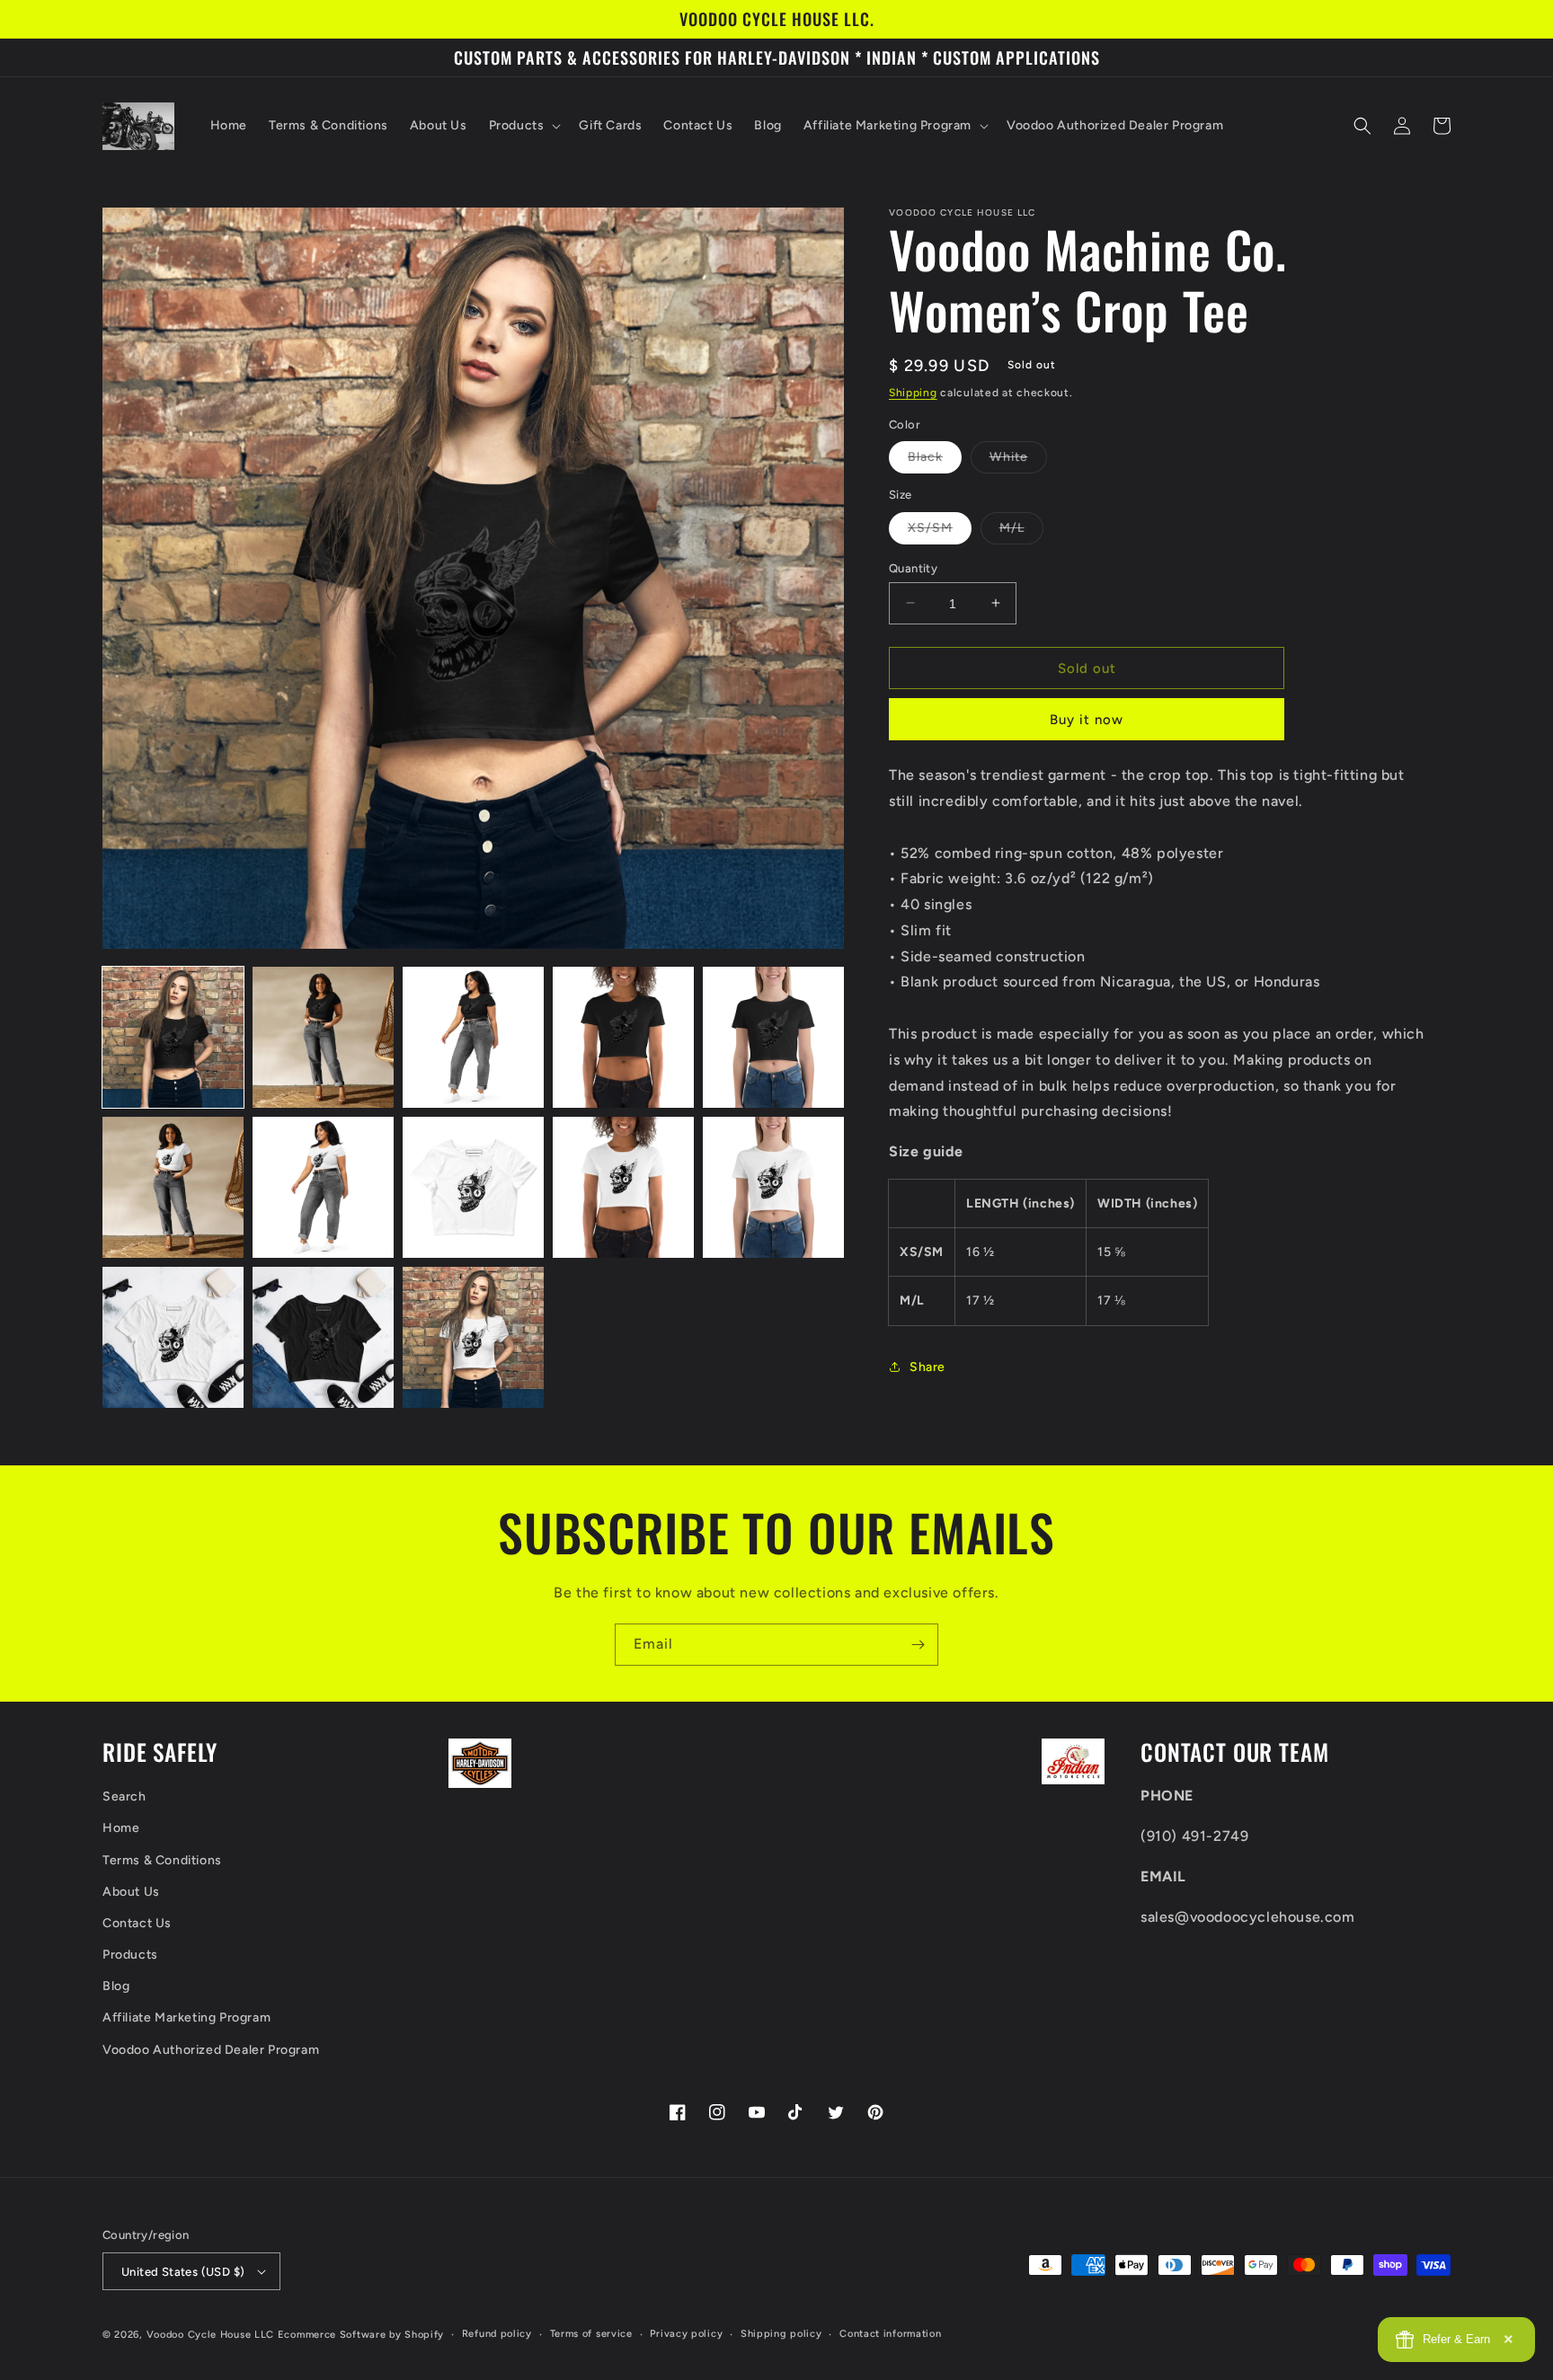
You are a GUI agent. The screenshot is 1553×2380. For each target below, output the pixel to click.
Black (935, 461)
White (1018, 461)
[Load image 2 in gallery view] (323, 1037)
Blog (116, 1986)
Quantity (913, 567)
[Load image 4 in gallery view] (623, 1037)
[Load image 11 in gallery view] (173, 1337)
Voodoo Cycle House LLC (210, 2335)
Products (130, 1955)
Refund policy (497, 2334)
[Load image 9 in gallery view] (623, 1187)
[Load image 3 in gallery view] (473, 1037)
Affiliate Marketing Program (186, 2017)
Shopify (424, 2335)
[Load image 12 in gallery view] (323, 1337)
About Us (131, 1892)
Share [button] (927, 1366)
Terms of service (591, 2334)
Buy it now (1087, 720)
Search (124, 1796)
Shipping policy (781, 2334)
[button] (524, 126)
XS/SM (940, 531)
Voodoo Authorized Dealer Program (211, 2050)
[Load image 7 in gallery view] (323, 1187)
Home (121, 1828)
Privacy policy (686, 2334)
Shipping (913, 393)
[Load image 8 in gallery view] (473, 1187)
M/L (1021, 531)
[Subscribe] (918, 1645)
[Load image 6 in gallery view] (173, 1187)
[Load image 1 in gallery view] (173, 1037)
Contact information (890, 2334)
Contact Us (137, 1923)
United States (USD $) (183, 2272)
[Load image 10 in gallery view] (773, 1187)
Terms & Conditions (162, 1860)
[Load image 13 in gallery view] (473, 1337)
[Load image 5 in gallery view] (773, 1037)
